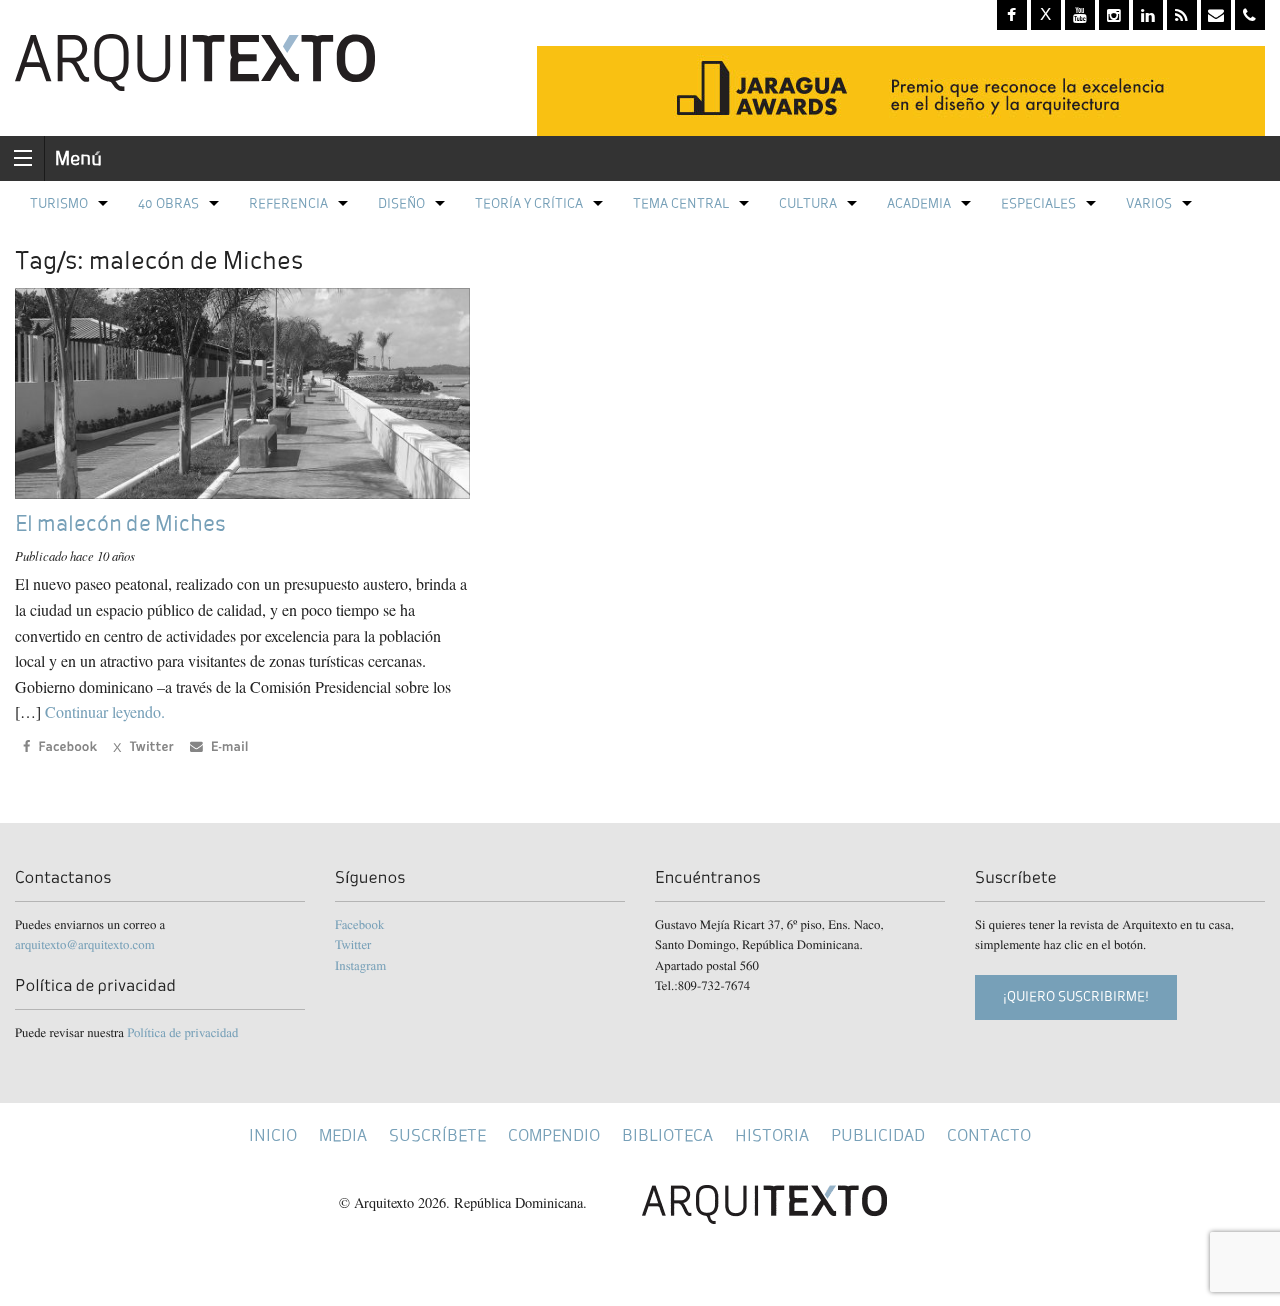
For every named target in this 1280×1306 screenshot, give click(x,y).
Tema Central (681, 203)
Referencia (288, 203)
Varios (1149, 203)
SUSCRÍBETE (437, 1135)
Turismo (59, 203)
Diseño (401, 203)
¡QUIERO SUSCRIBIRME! (1076, 996)
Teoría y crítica (529, 203)
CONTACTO (989, 1135)
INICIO (273, 1135)
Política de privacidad (182, 1032)
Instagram (360, 965)
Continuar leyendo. (105, 711)
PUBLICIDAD (878, 1135)
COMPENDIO (554, 1135)
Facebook (359, 924)
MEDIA (343, 1135)
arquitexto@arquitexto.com (85, 944)
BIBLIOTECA (667, 1135)
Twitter (353, 944)
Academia (919, 203)
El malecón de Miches (120, 523)
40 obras (168, 203)
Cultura (808, 203)
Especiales (1038, 203)
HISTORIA (772, 1135)
